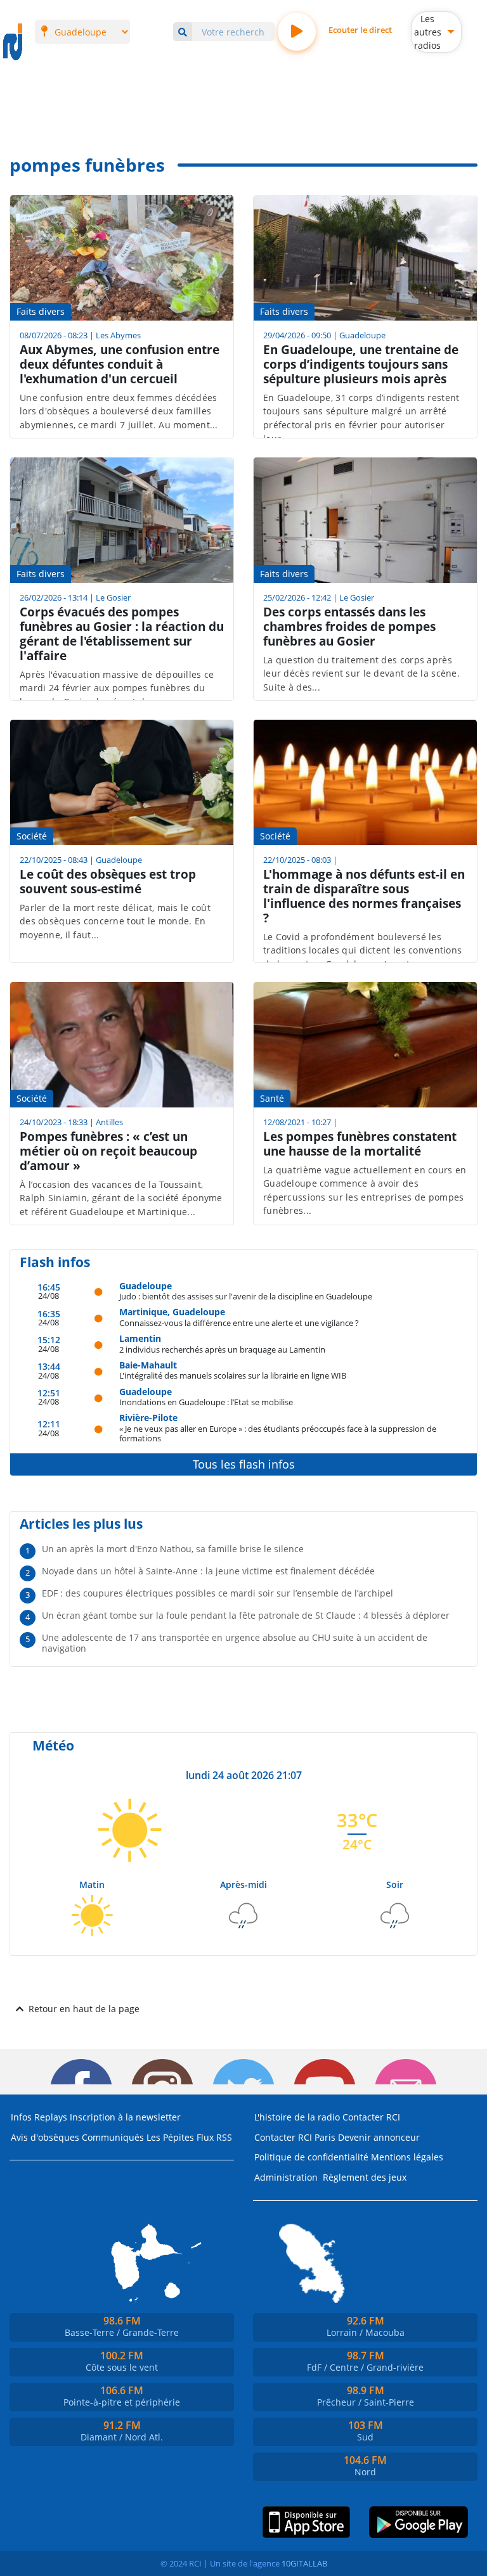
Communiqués (113, 2137)
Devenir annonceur (379, 2137)
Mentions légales (407, 2157)
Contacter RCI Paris (295, 2137)
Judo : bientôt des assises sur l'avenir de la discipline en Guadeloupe (246, 1296)
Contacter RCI (371, 2117)
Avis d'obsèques (45, 2137)
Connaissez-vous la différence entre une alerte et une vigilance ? (239, 1323)
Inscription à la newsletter (125, 2117)
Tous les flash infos (244, 1464)
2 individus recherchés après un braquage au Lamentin (222, 1349)
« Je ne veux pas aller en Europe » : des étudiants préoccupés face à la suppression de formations (278, 1433)
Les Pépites (170, 2137)
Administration (286, 2177)
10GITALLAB (304, 2563)
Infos (21, 2117)
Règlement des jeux (365, 2177)
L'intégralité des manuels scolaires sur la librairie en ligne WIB (233, 1375)
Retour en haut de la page (84, 2009)
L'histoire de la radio (297, 2117)
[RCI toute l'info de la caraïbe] (13, 42)
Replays (51, 2117)
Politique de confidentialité (311, 2157)
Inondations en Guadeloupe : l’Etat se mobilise (206, 1402)
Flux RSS (214, 2137)
